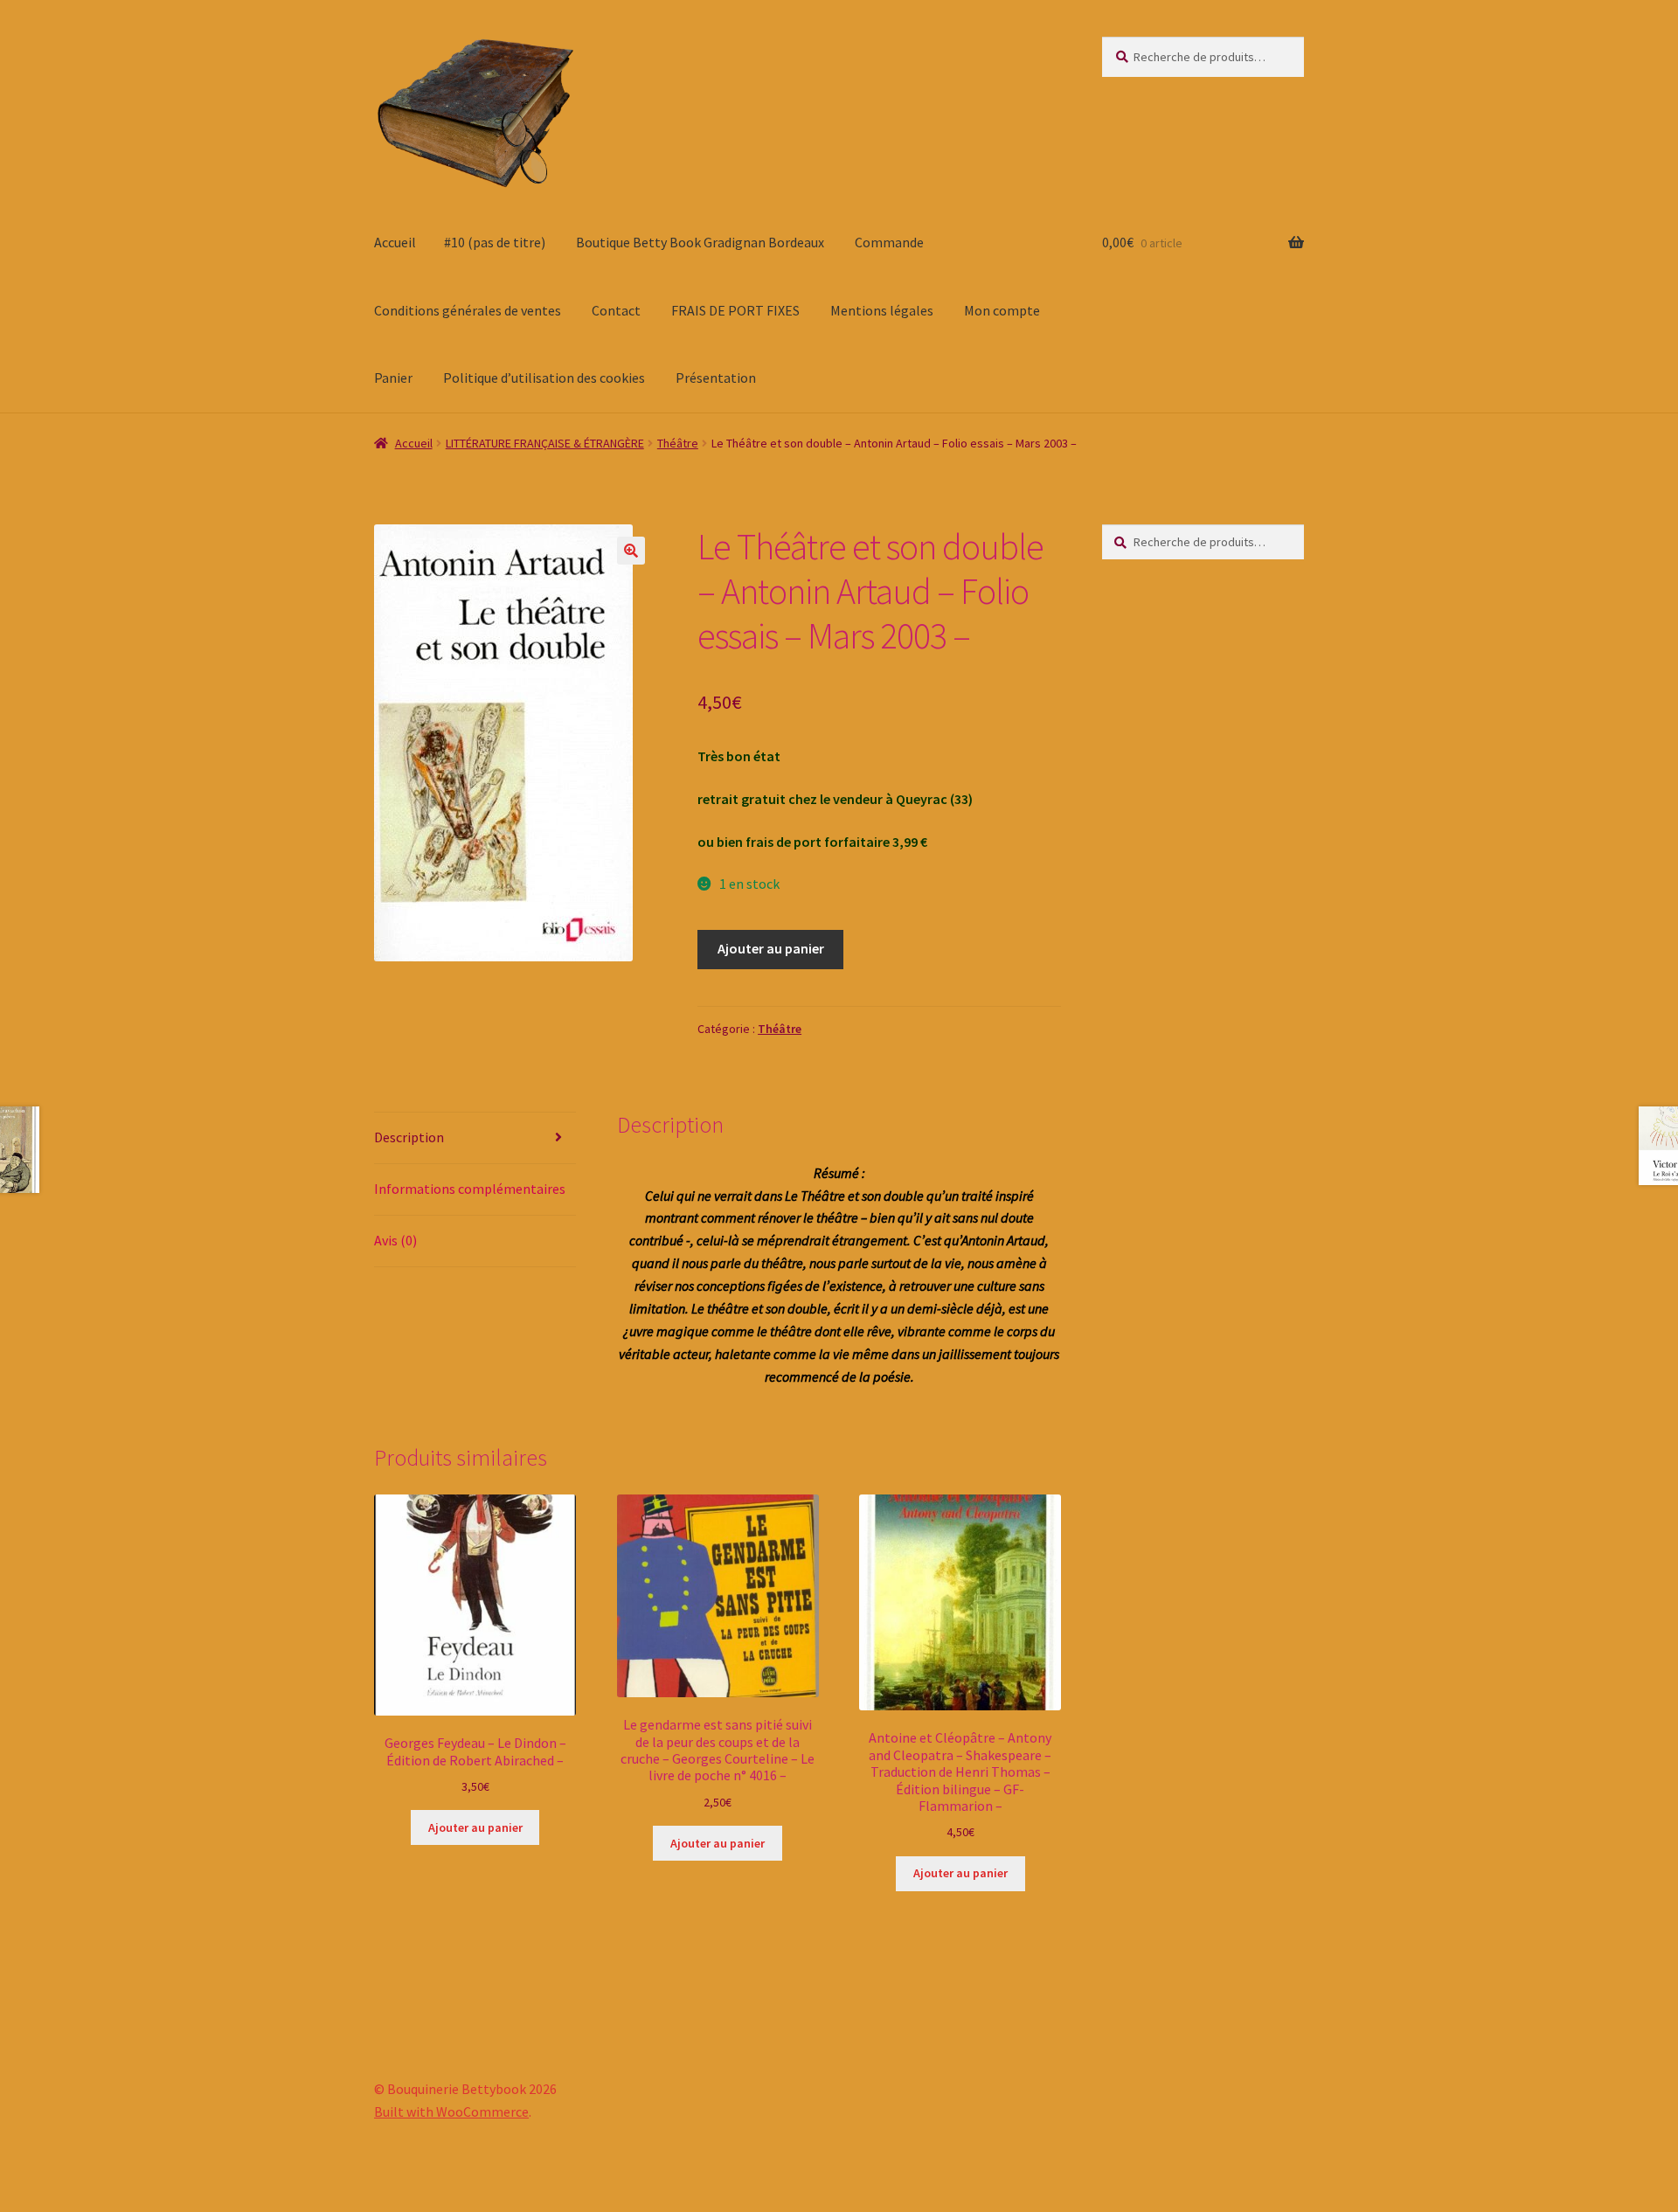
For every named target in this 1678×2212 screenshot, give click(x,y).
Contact (616, 310)
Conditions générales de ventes (468, 310)
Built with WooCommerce (451, 2111)
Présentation (716, 378)
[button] (631, 551)
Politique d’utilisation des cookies (544, 378)
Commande (889, 242)
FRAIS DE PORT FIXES (735, 310)
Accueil (395, 242)
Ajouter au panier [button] (475, 1827)
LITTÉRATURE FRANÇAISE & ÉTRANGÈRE (545, 443)
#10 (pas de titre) (495, 242)
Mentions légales (882, 310)
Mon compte (1002, 310)
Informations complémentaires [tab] (470, 1189)
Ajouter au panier (771, 948)
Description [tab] (409, 1137)
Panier (393, 378)
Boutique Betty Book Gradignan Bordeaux (700, 242)
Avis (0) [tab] (395, 1240)
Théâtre (678, 443)
